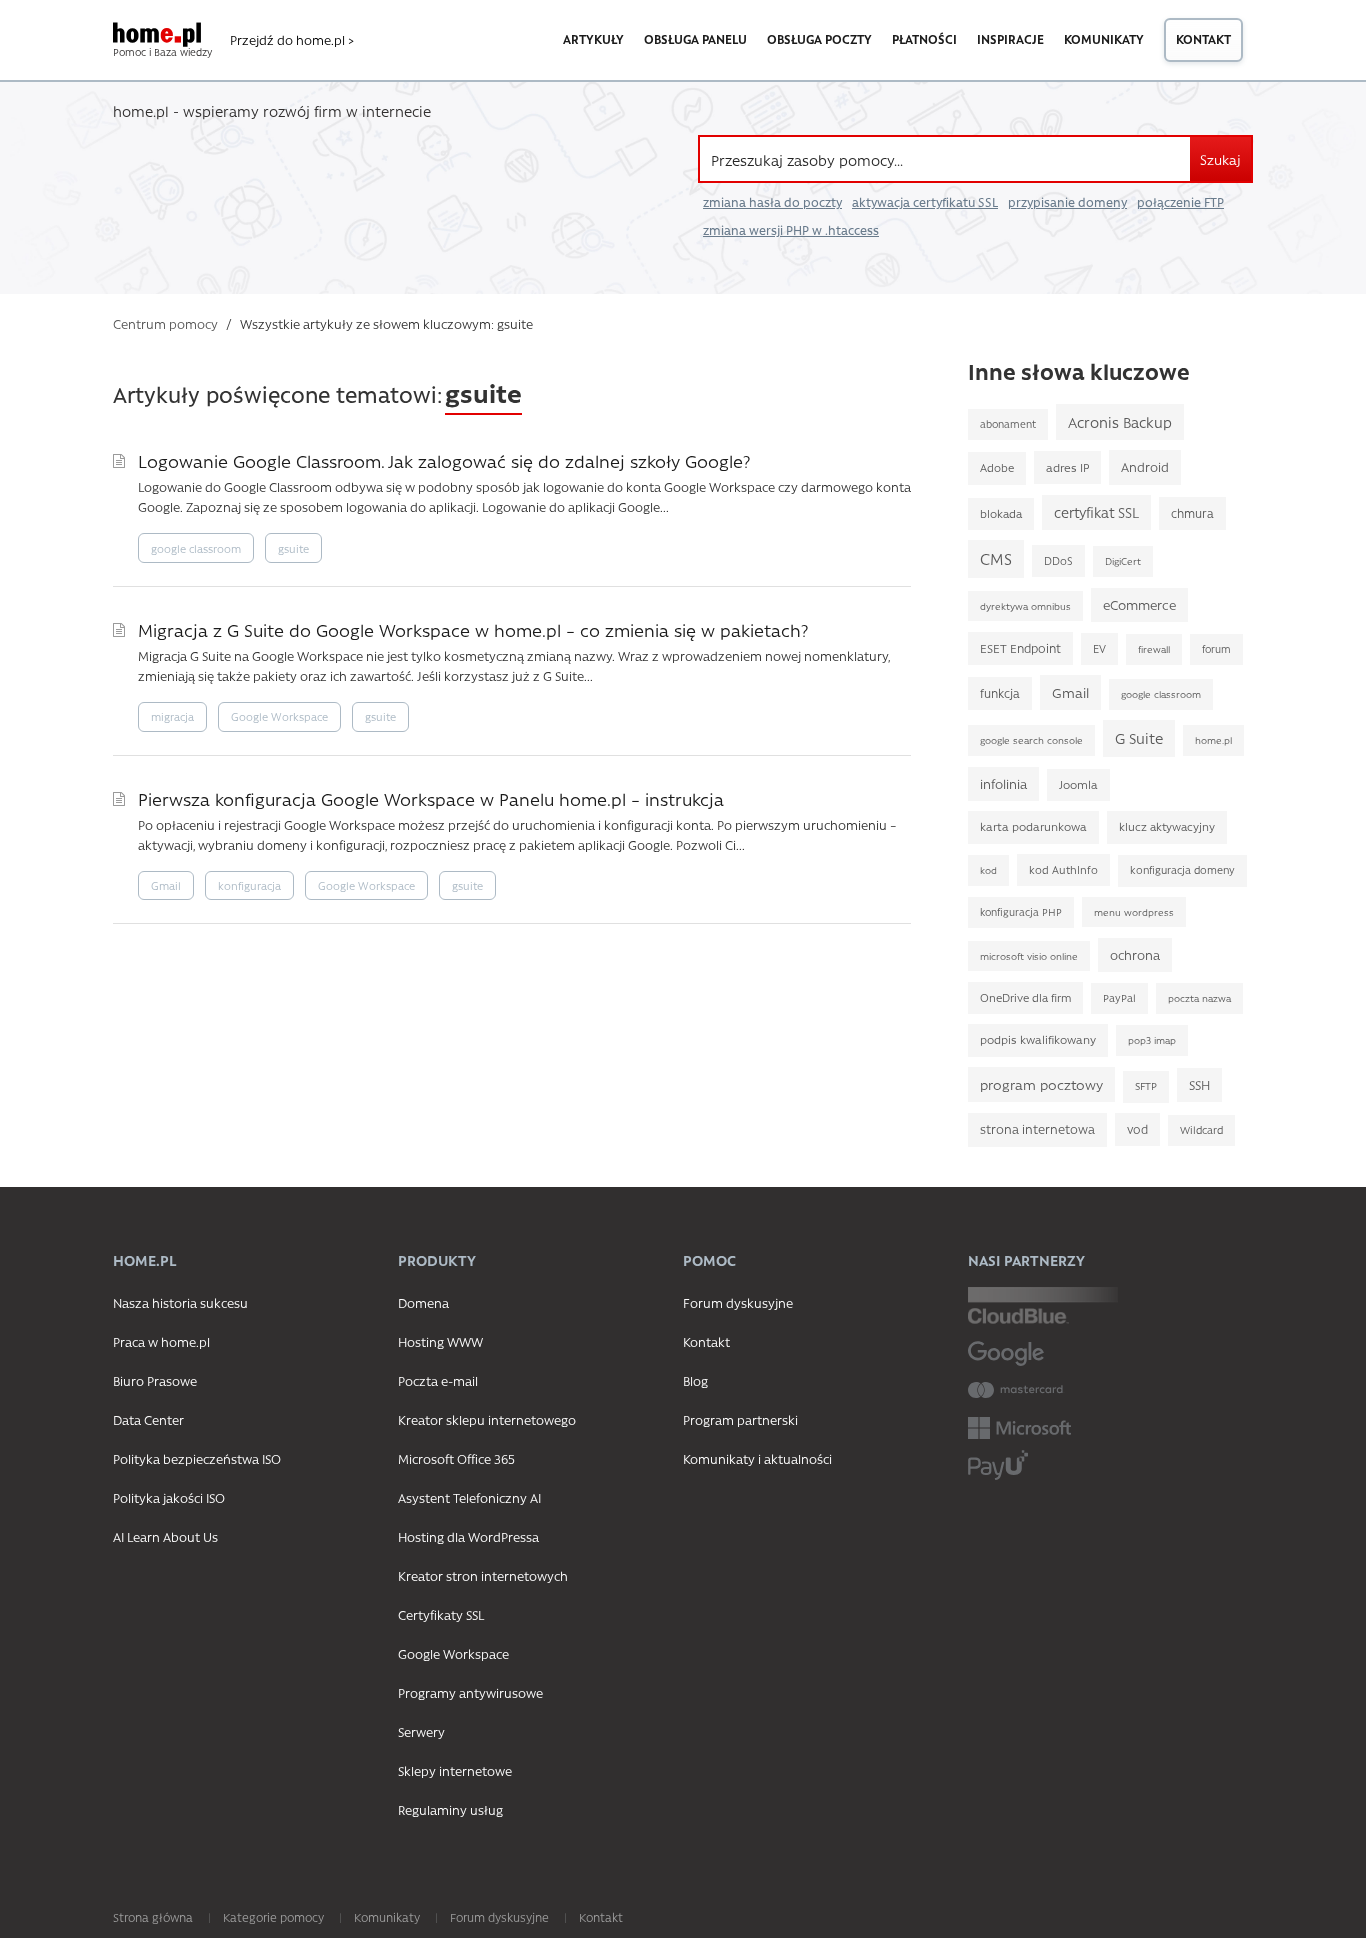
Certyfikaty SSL (441, 1614)
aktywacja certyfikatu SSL (925, 202)
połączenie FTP (1180, 202)
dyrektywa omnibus (1025, 606)
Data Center (148, 1419)
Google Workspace (279, 716)
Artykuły (593, 39)
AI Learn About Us (165, 1536)
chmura (1192, 513)
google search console (1031, 740)
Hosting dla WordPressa (468, 1536)
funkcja (1000, 693)
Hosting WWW (440, 1341)
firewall (1154, 649)
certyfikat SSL (1096, 512)
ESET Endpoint (1020, 648)
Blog (695, 1380)
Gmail (166, 885)
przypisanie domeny (1067, 202)
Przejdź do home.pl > (292, 40)
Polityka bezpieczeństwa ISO (197, 1458)
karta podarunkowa (1033, 826)
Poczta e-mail (438, 1380)
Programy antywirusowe (470, 1692)
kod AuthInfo (1063, 869)
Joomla (1078, 784)
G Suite (1139, 738)
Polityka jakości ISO (169, 1497)
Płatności (924, 39)
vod (1137, 1129)
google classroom (196, 548)
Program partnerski (740, 1419)
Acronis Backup (1120, 422)
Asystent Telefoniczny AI (469, 1497)
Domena (423, 1302)
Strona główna (153, 1917)
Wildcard (1201, 1130)
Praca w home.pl (161, 1341)
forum (1216, 649)
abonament (1008, 424)
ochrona (1135, 954)
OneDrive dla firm (1025, 997)
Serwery (421, 1731)
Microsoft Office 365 (456, 1458)
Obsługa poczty (819, 39)
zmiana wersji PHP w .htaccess (791, 230)
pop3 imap (1152, 1040)
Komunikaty (1104, 39)
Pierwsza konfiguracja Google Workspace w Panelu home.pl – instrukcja (431, 798)
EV (1099, 648)
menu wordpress (1134, 912)
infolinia (1003, 783)
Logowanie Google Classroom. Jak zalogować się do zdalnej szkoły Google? (444, 460)
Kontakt (1203, 39)
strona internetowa (1037, 1129)
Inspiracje (1010, 39)
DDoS (1058, 560)
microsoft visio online (1029, 956)
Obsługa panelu (695, 39)
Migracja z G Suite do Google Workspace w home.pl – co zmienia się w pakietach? (473, 629)
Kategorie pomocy (273, 1917)
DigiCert (1123, 561)
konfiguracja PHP (1021, 912)
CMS (996, 558)
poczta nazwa (1199, 998)
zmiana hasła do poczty (772, 202)
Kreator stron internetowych (483, 1575)
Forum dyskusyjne (738, 1302)
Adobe (997, 467)
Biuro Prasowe (155, 1380)
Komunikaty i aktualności (757, 1458)
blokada (1001, 513)
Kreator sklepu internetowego (487, 1419)
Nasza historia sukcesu (180, 1302)
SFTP (1146, 1086)
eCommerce (1139, 604)
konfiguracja (249, 885)
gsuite (293, 548)
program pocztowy (1041, 1084)
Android (1145, 466)
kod (988, 870)
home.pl (1213, 740)
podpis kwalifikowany (1038, 1039)
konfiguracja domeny (1182, 870)
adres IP (1067, 467)
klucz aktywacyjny (1167, 826)
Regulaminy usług (450, 1809)
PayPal (1119, 998)
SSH (1199, 1084)
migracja (172, 716)
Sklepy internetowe (455, 1770)
